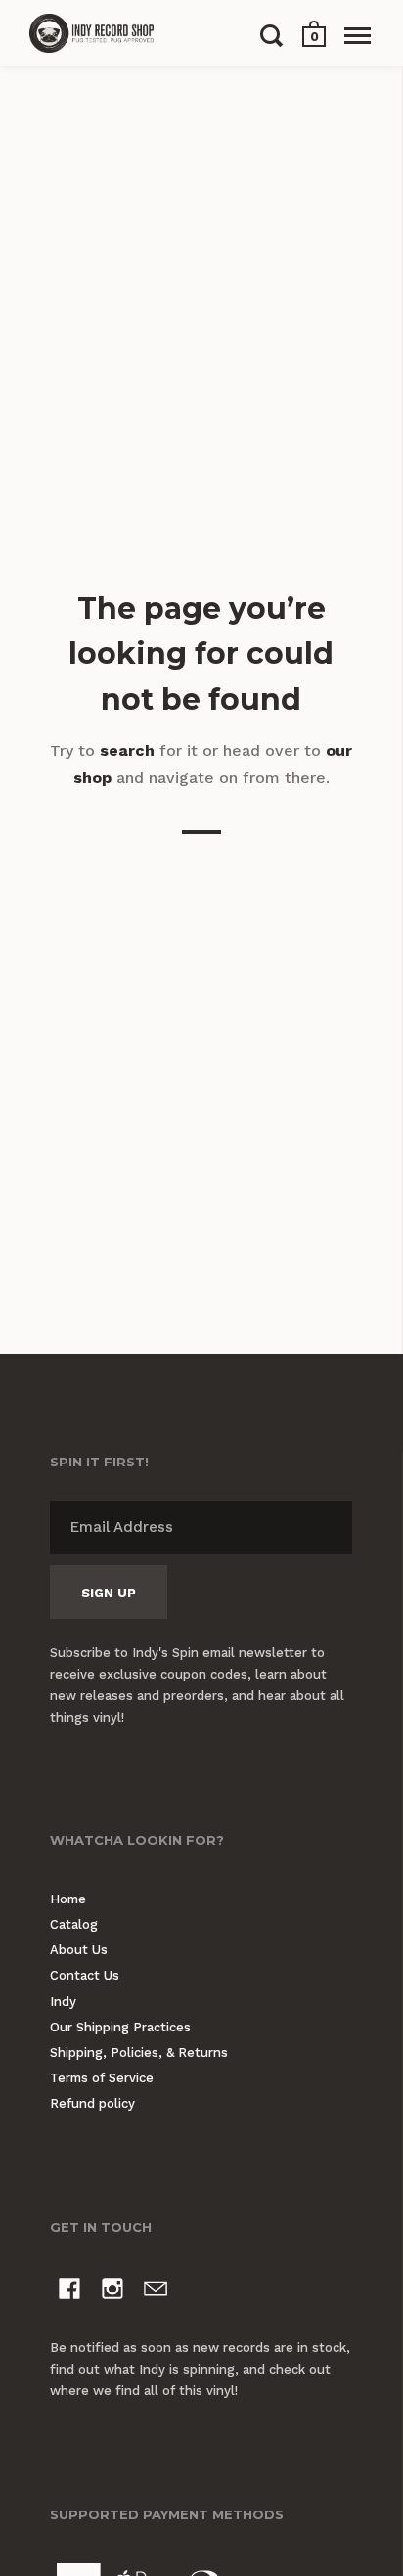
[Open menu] (358, 35)
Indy (63, 2002)
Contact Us (85, 1975)
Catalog (74, 1924)
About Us (79, 1950)
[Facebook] (69, 2292)
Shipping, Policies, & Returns (139, 2052)
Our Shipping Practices (120, 2027)
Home (68, 1899)
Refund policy (92, 2103)
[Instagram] (112, 2292)
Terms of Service (102, 2078)
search (127, 750)
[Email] (156, 2292)
